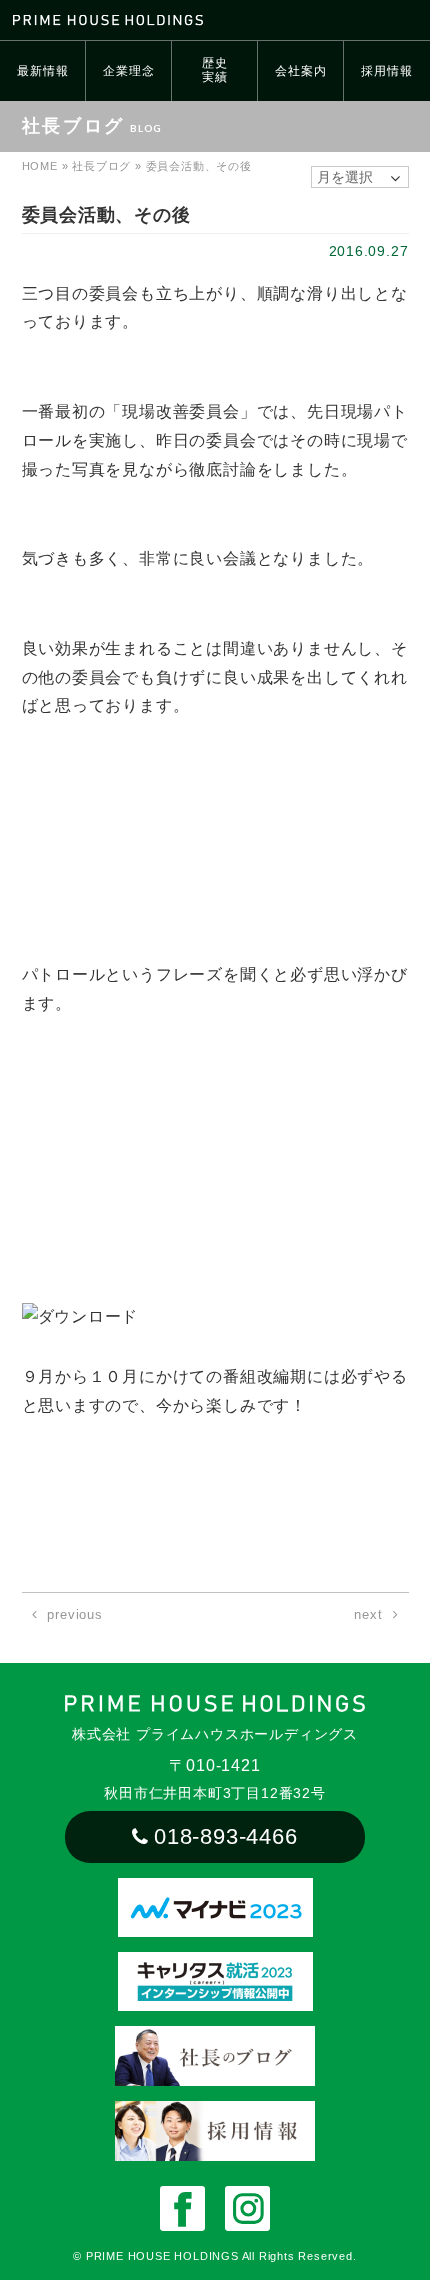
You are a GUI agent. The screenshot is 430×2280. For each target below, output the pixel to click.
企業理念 (128, 71)
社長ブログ (101, 166)
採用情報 (386, 71)
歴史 (215, 70)
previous (74, 1614)
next (368, 1614)
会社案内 (300, 71)
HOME (40, 166)
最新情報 (42, 71)
